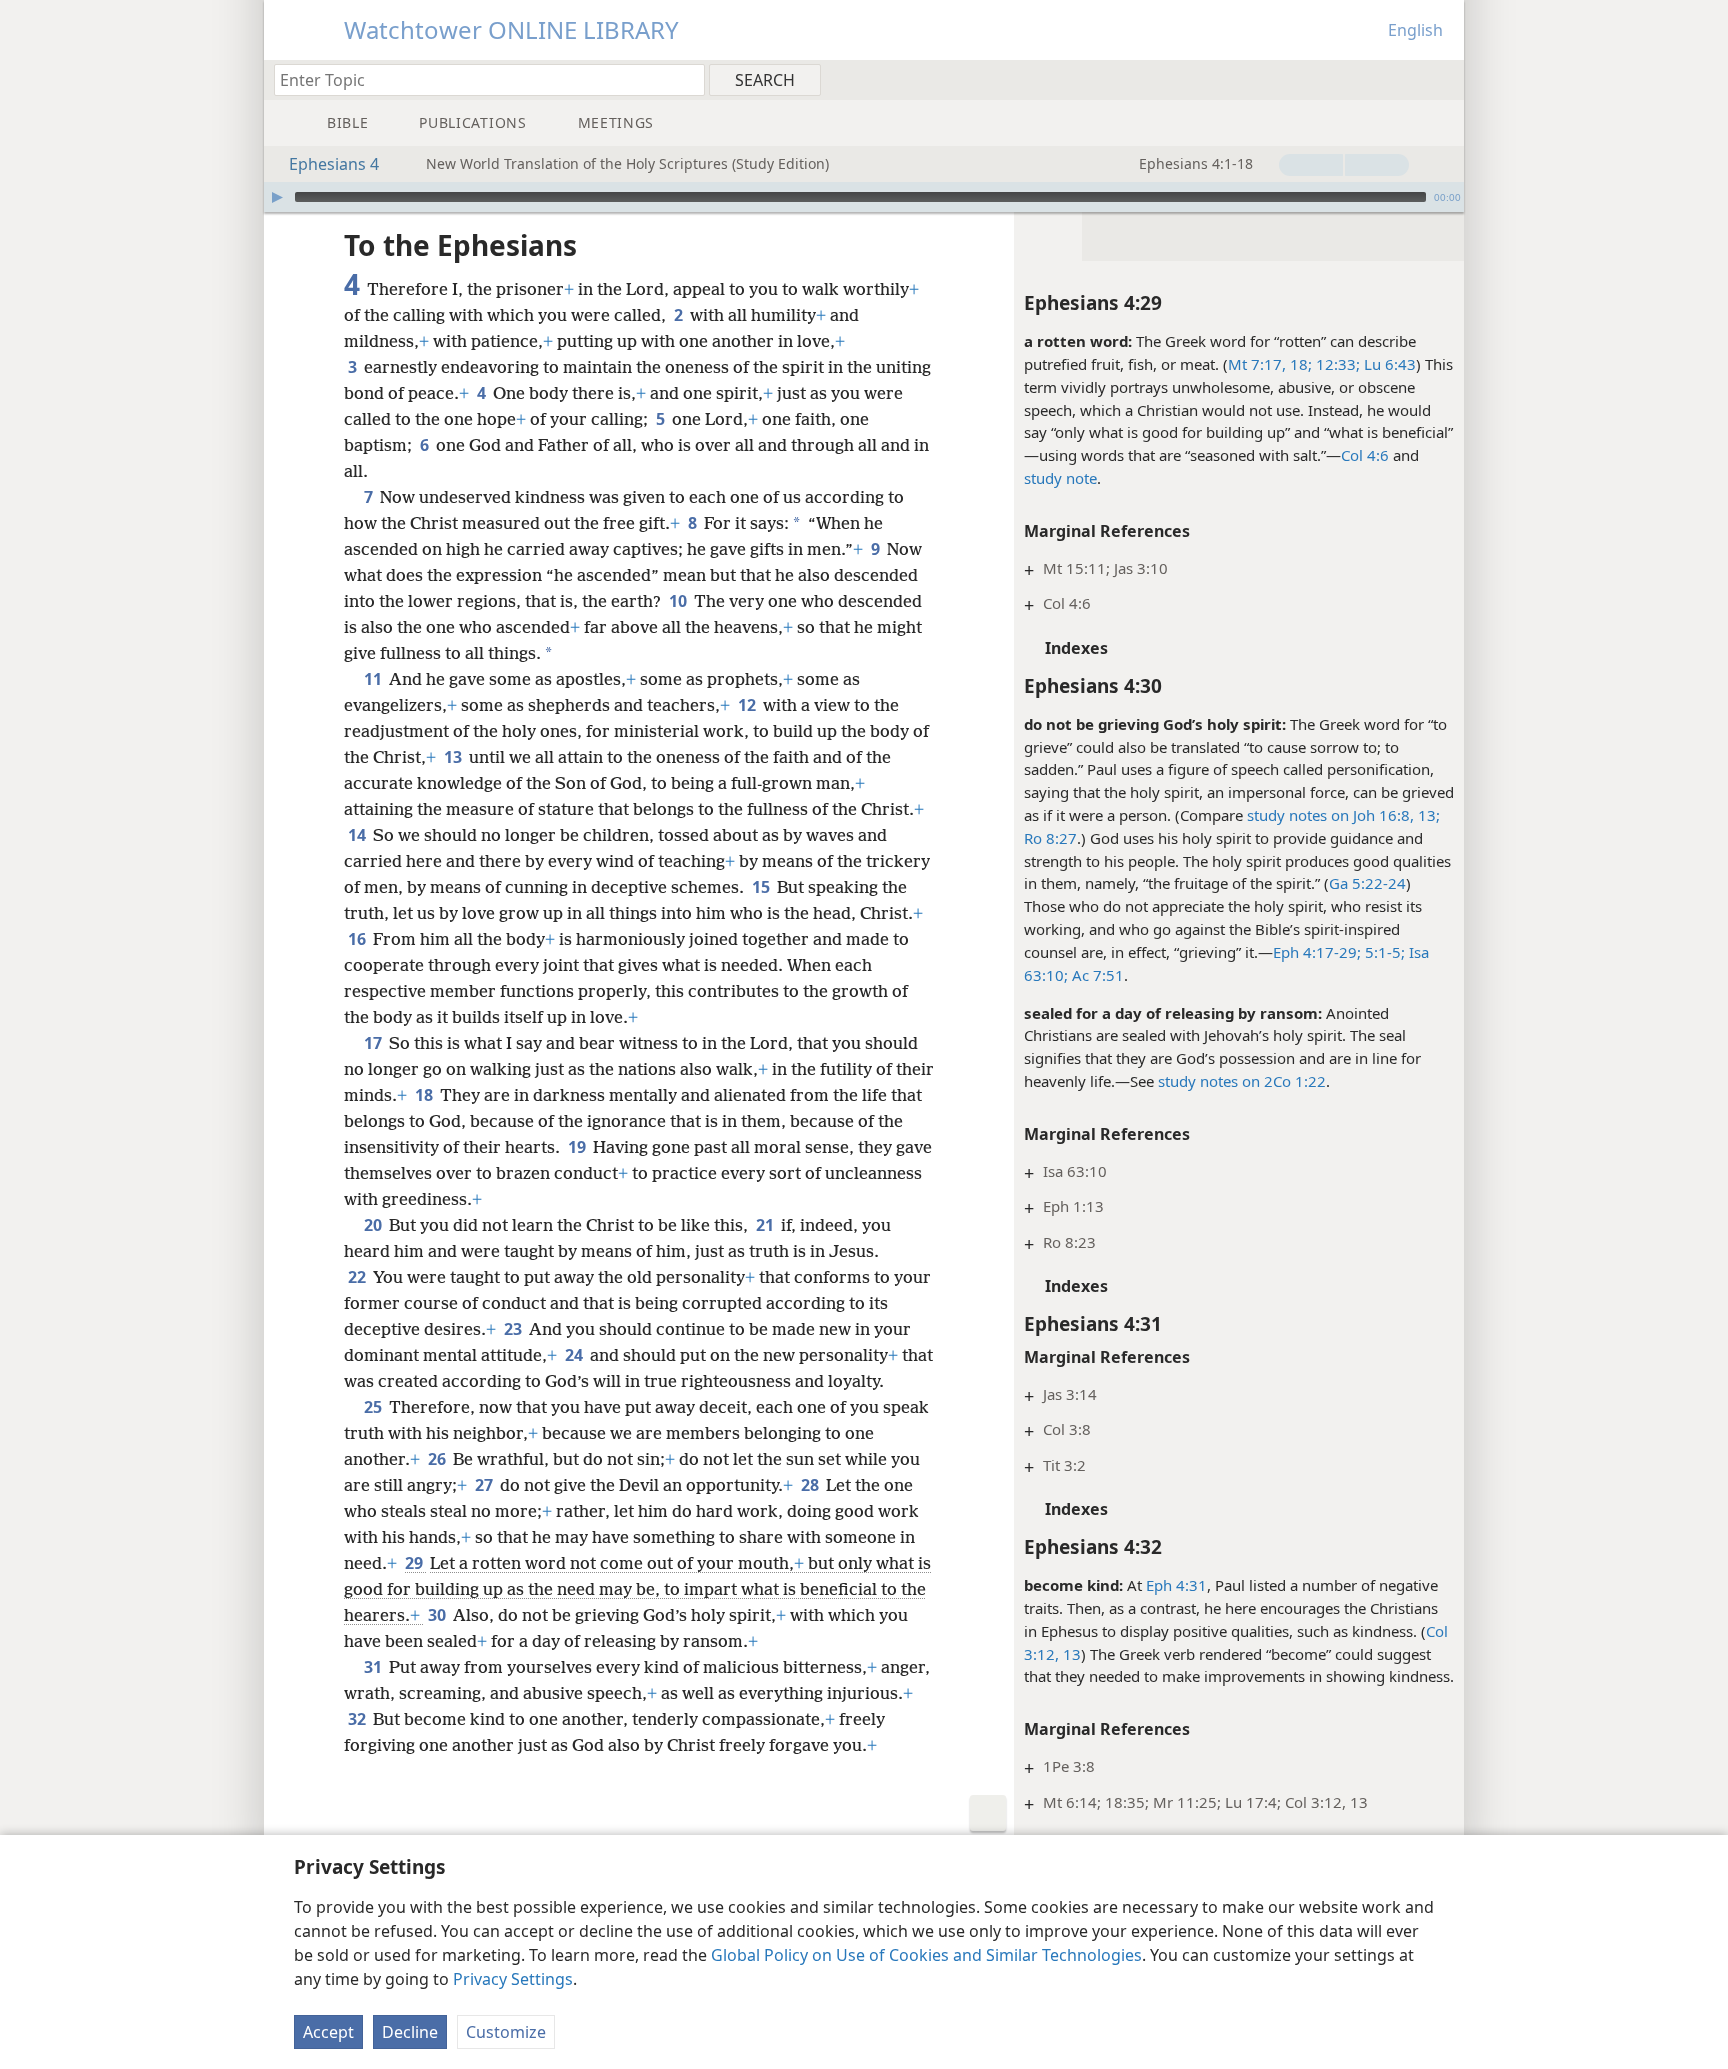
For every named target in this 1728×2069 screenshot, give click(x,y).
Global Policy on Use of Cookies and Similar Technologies (926, 1955)
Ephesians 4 (334, 164)
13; (1427, 815)
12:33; (1336, 364)
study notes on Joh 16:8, (1330, 815)
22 (358, 1277)
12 (748, 705)
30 (438, 1615)
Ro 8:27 (1050, 838)
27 (485, 1485)
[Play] (277, 197)
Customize (506, 2032)
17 (374, 1043)
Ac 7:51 (1096, 975)
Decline (410, 2032)
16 (358, 939)
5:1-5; (1383, 952)
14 (358, 835)
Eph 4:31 (1176, 1585)
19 (578, 1147)
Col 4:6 (1365, 455)
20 (374, 1225)
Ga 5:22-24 (1367, 883)
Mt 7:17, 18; (1270, 364)
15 (762, 887)
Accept (328, 2032)
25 (374, 1407)
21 (766, 1225)
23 (514, 1329)
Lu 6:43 (1388, 364)
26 (438, 1459)
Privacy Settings (513, 1979)
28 (811, 1485)
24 (575, 1355)
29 (415, 1563)
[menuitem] (1441, 79)
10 (679, 601)
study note (1060, 478)
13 (454, 757)
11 (374, 679)
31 (374, 1667)
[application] (864, 197)
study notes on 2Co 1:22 (1242, 1081)
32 (358, 1719)
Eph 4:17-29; (1317, 952)
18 (425, 1095)
